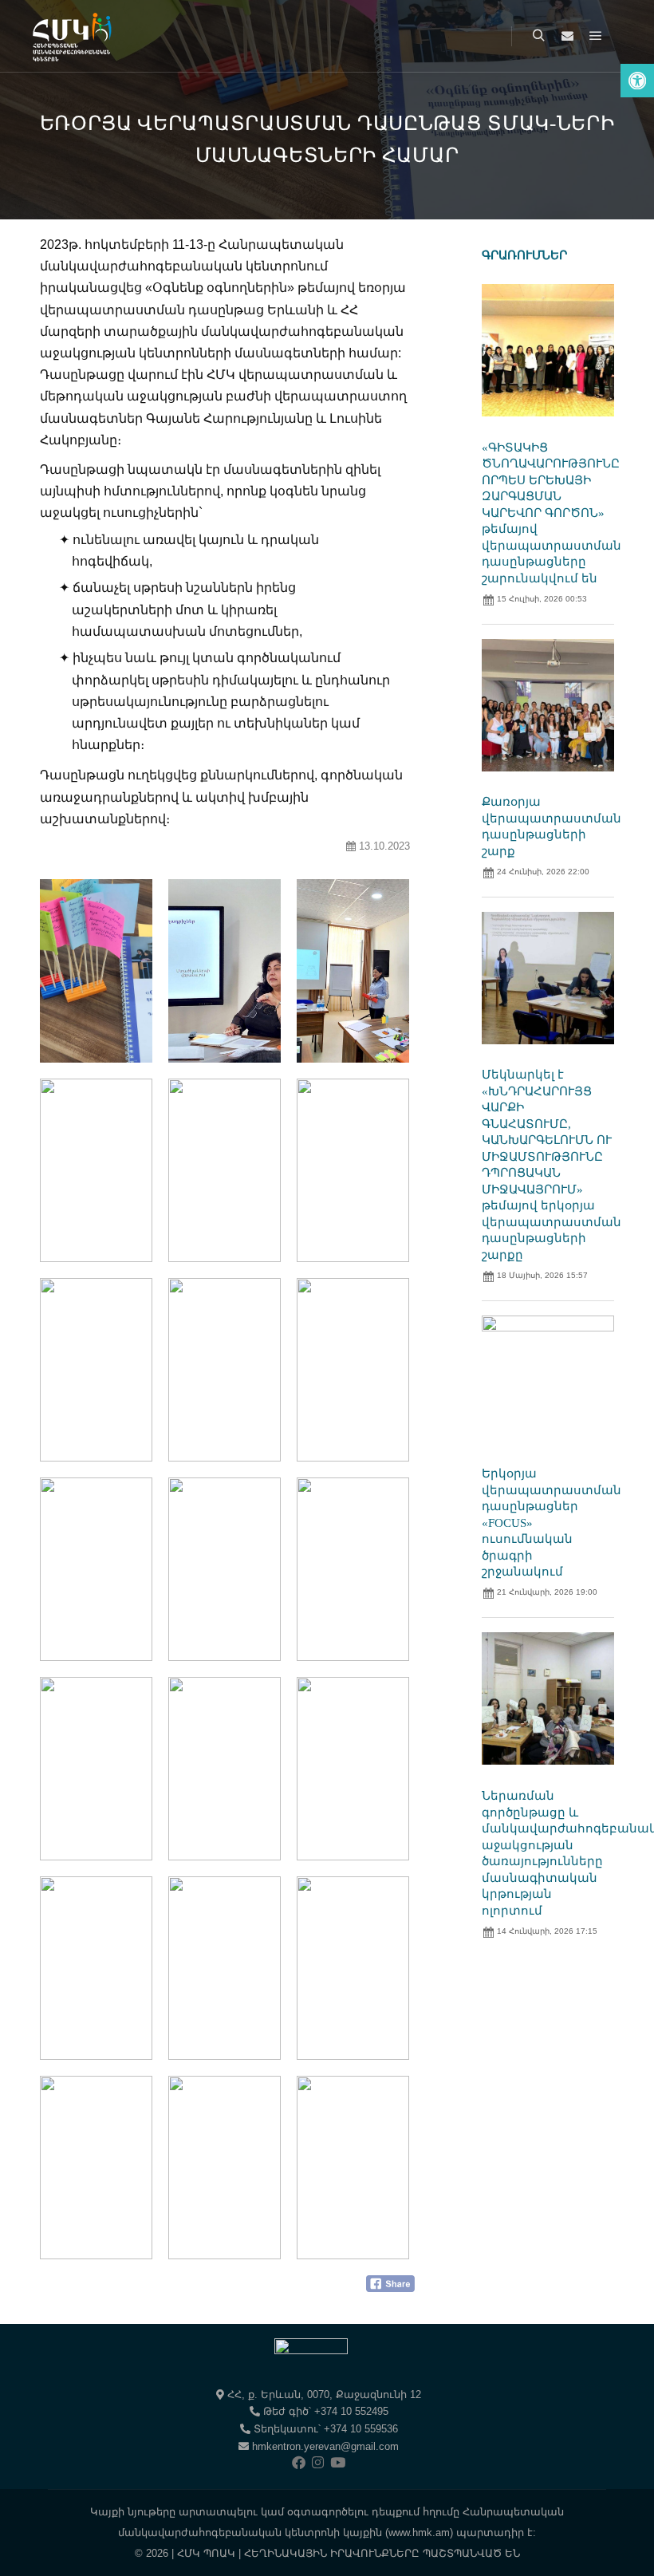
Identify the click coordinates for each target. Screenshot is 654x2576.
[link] (637, 81)
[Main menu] (596, 36)
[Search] (538, 36)
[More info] (567, 36)
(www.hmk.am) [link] (419, 2533)
